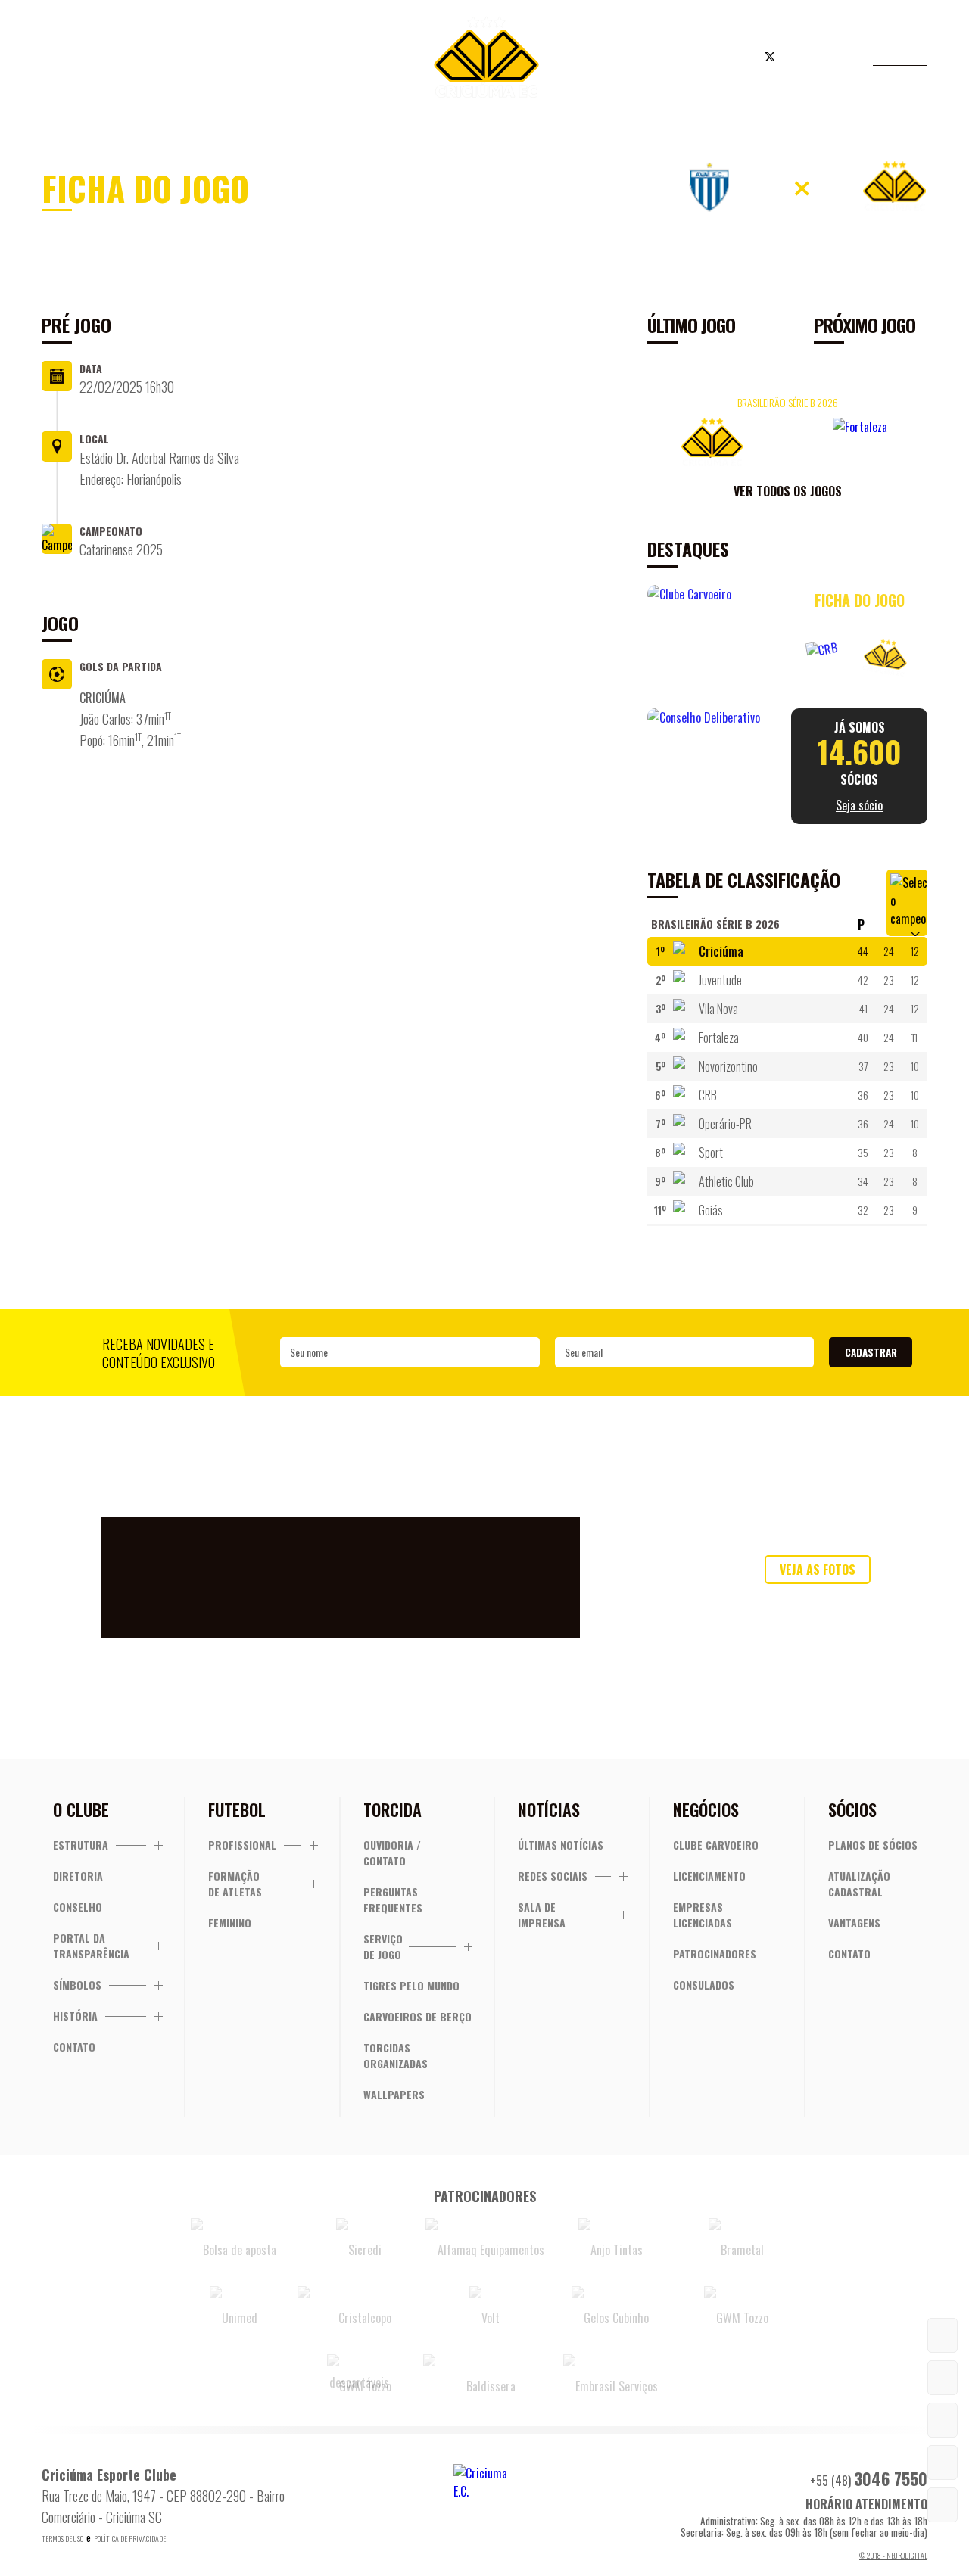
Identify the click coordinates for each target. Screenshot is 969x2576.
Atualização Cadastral (859, 1884)
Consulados (704, 1985)
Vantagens (854, 1923)
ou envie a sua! (818, 1601)
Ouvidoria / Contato (392, 1853)
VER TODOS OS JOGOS (788, 491)
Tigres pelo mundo (411, 1985)
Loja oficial (677, 59)
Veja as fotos (818, 1570)
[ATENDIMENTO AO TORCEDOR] (943, 2378)
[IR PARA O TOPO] (943, 2505)
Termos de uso (62, 2539)
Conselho (78, 1907)
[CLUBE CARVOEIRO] (943, 2420)
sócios (860, 766)
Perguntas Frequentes (393, 1899)
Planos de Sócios (873, 1845)
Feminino (230, 1923)
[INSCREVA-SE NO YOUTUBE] (943, 2462)
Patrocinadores (715, 1954)
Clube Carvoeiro (716, 1845)
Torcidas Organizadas (396, 2055)
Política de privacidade (130, 2539)
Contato (74, 2047)
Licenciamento (709, 1876)
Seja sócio (287, 59)
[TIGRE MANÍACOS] (943, 2335)
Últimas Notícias (561, 1845)
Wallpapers (394, 2094)
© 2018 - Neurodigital (893, 2555)
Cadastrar (871, 1352)
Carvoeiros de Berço (418, 2016)
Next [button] (912, 439)
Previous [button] (662, 439)
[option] (787, 420)
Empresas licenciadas (703, 1915)
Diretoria (78, 1876)
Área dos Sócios (166, 59)
